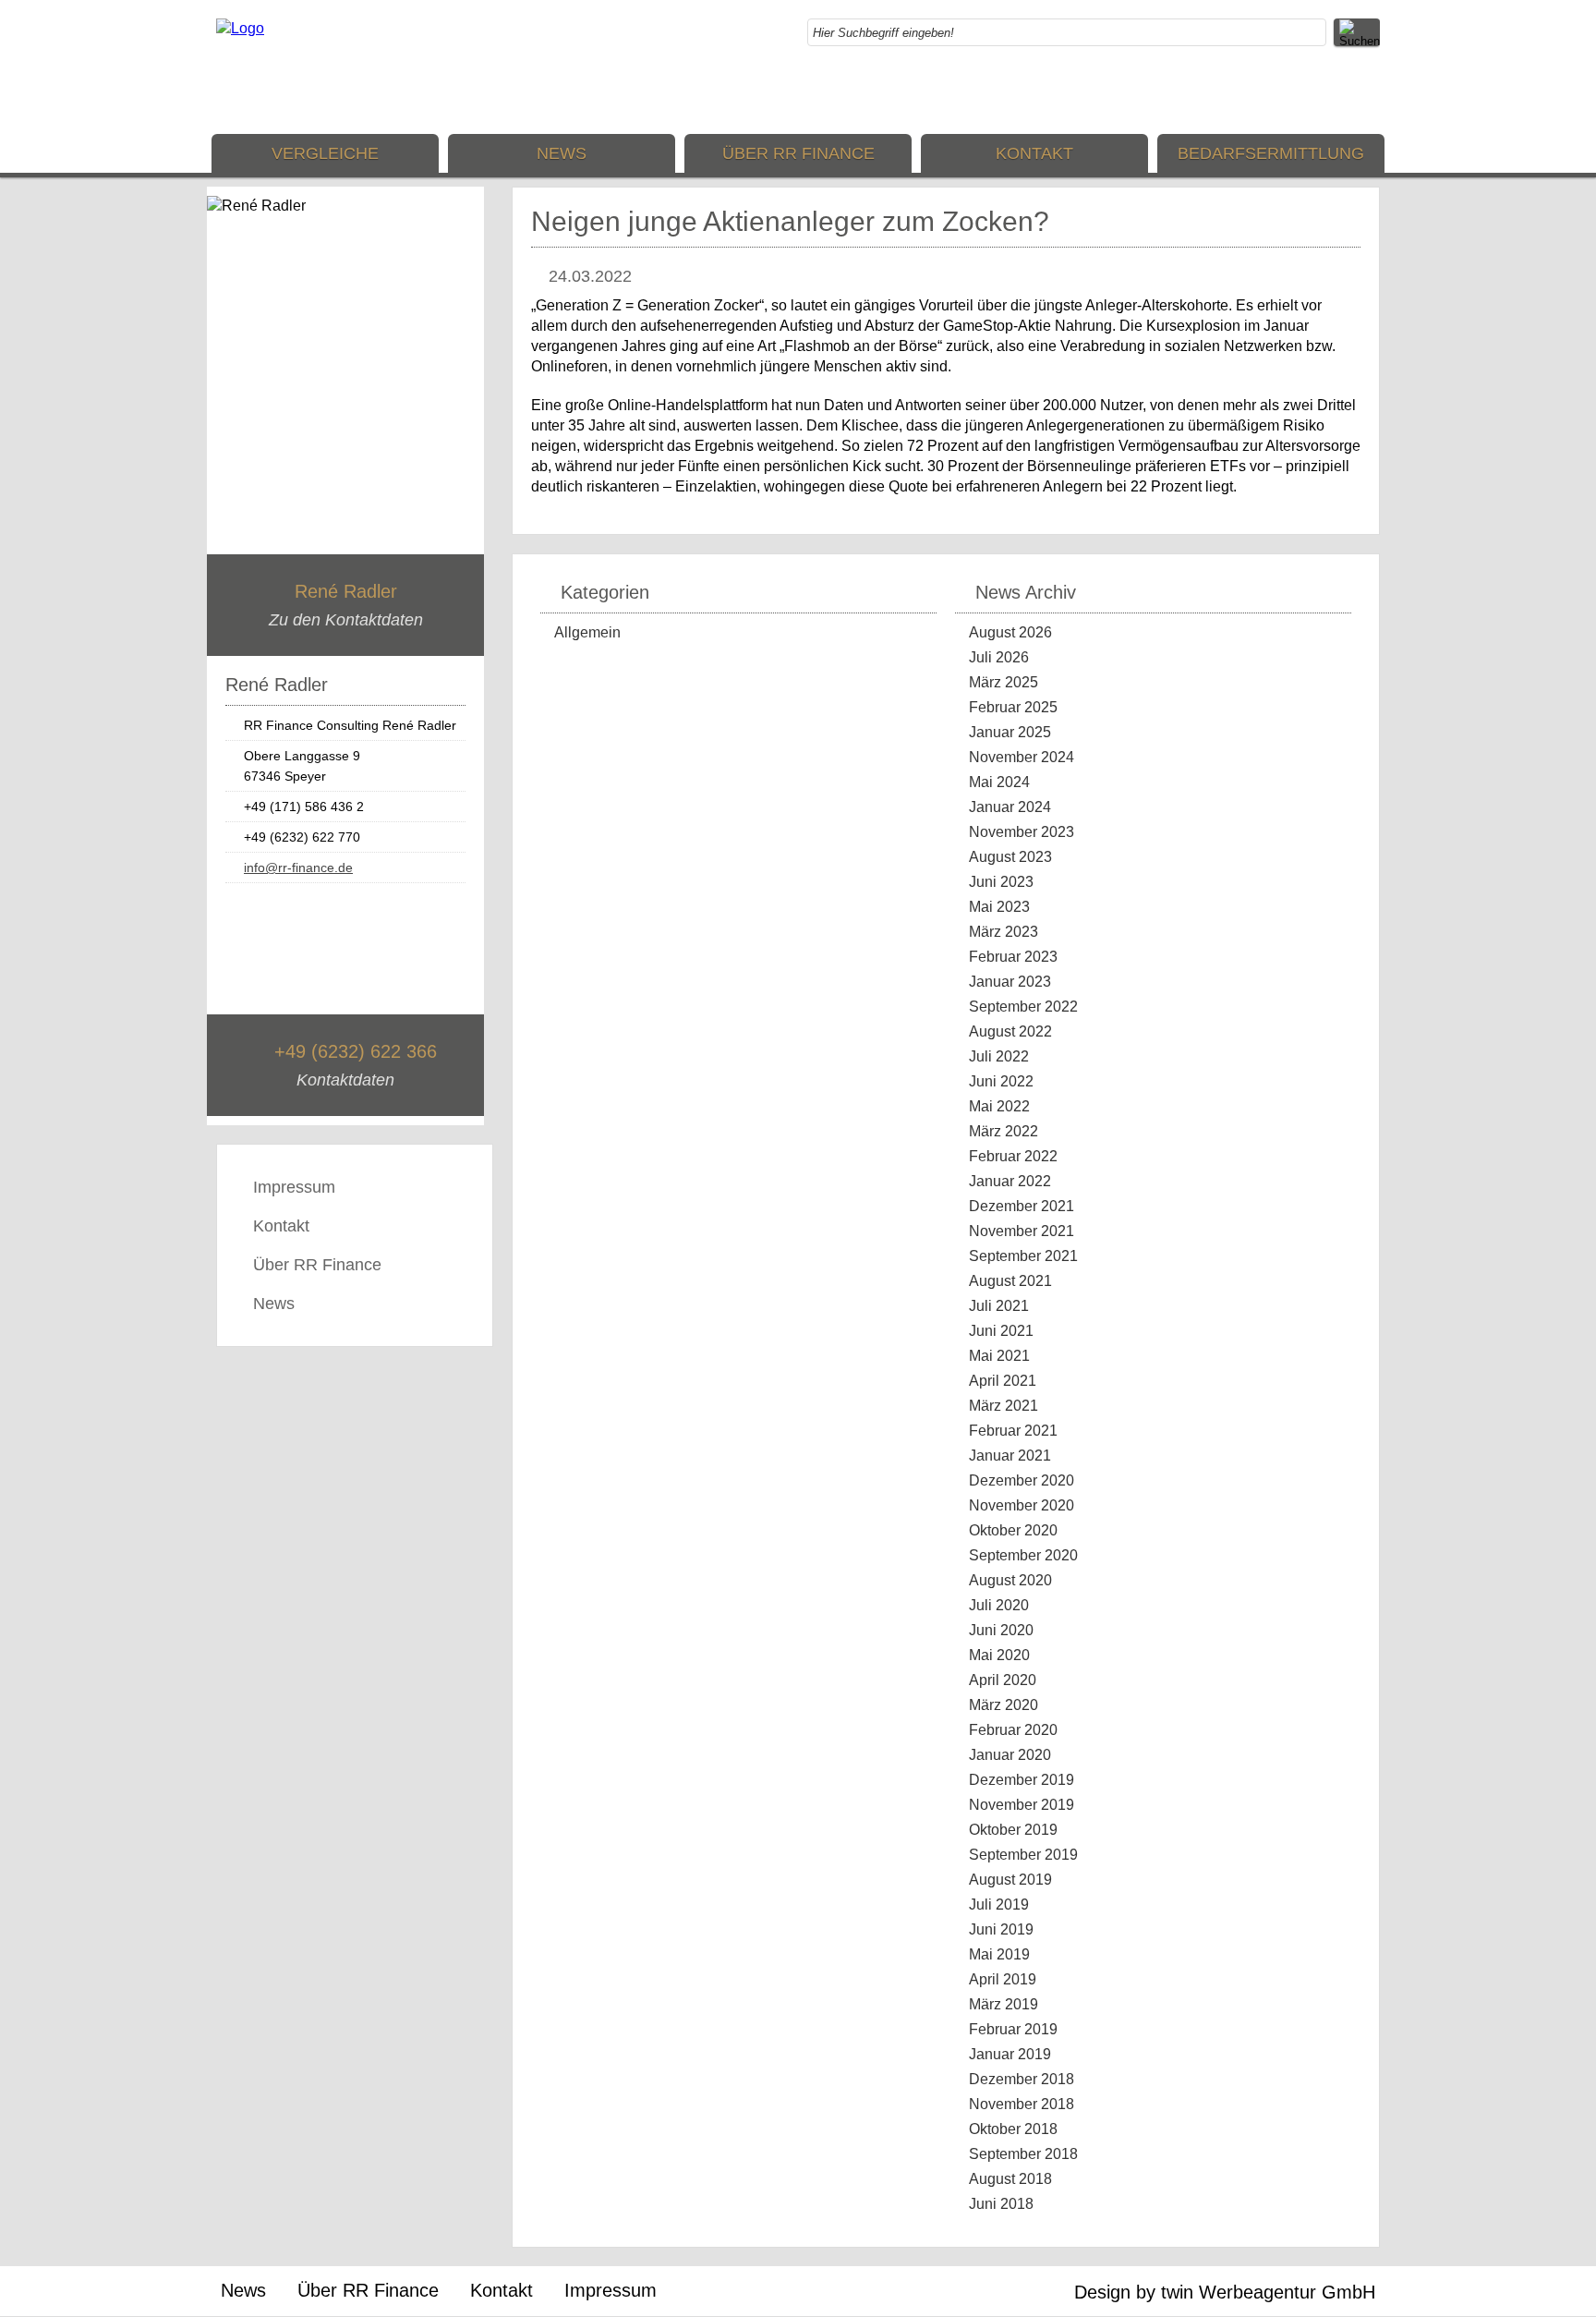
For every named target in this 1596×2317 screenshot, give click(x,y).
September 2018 (1023, 2154)
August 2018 (1010, 2179)
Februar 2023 (1013, 957)
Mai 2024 (999, 782)
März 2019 (1004, 2004)
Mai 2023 (999, 907)
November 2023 (1022, 832)
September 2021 (1023, 1256)
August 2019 (1010, 1880)
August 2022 (1010, 1031)
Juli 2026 (999, 657)
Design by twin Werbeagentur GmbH (1225, 2292)
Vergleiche (325, 153)
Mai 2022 (999, 1106)
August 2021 (1010, 1281)
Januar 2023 (1010, 982)
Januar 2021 (1010, 1456)
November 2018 (1022, 2104)
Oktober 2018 (1013, 2129)
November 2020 (1022, 1505)
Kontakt (1034, 153)
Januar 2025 (1010, 732)
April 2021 (1003, 1381)
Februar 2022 (1013, 1156)
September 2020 (1023, 1555)
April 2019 (1003, 1979)
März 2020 (1004, 1705)
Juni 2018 (1001, 2204)
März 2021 (1004, 1406)
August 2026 (1010, 632)
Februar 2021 (1013, 1431)
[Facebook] (1292, 92)
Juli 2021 (999, 1306)
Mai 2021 (999, 1356)
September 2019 (1023, 1855)
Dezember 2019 (1022, 1780)
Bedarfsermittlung (1271, 153)
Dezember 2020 (1022, 1480)
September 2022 (1023, 1007)
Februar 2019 (1013, 2029)
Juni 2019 (1001, 1929)
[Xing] (1366, 92)
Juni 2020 (1001, 1630)
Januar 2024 (1010, 807)
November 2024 (1022, 757)
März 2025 (1004, 682)
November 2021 (1022, 1231)
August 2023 (1010, 857)
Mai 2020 (999, 1655)
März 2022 (1004, 1131)
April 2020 (1003, 1680)
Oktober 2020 (1013, 1530)
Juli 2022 (999, 1056)
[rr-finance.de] (240, 28)
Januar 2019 (1010, 2054)
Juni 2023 (1001, 882)
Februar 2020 (1013, 1730)
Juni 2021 (1001, 1331)
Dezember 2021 (1022, 1206)
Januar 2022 (1010, 1181)
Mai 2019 (999, 1954)
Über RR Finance (798, 153)
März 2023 (1004, 932)
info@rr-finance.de (298, 867)
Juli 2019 (999, 1905)
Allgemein (587, 632)
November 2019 (1022, 1805)
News (562, 153)
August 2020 (1010, 1580)
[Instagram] (1329, 92)
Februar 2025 (1013, 707)
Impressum (294, 1187)
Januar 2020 (1010, 1755)
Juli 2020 (999, 1605)
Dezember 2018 (1022, 2079)
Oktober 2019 (1013, 1830)
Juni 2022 (1001, 1081)
